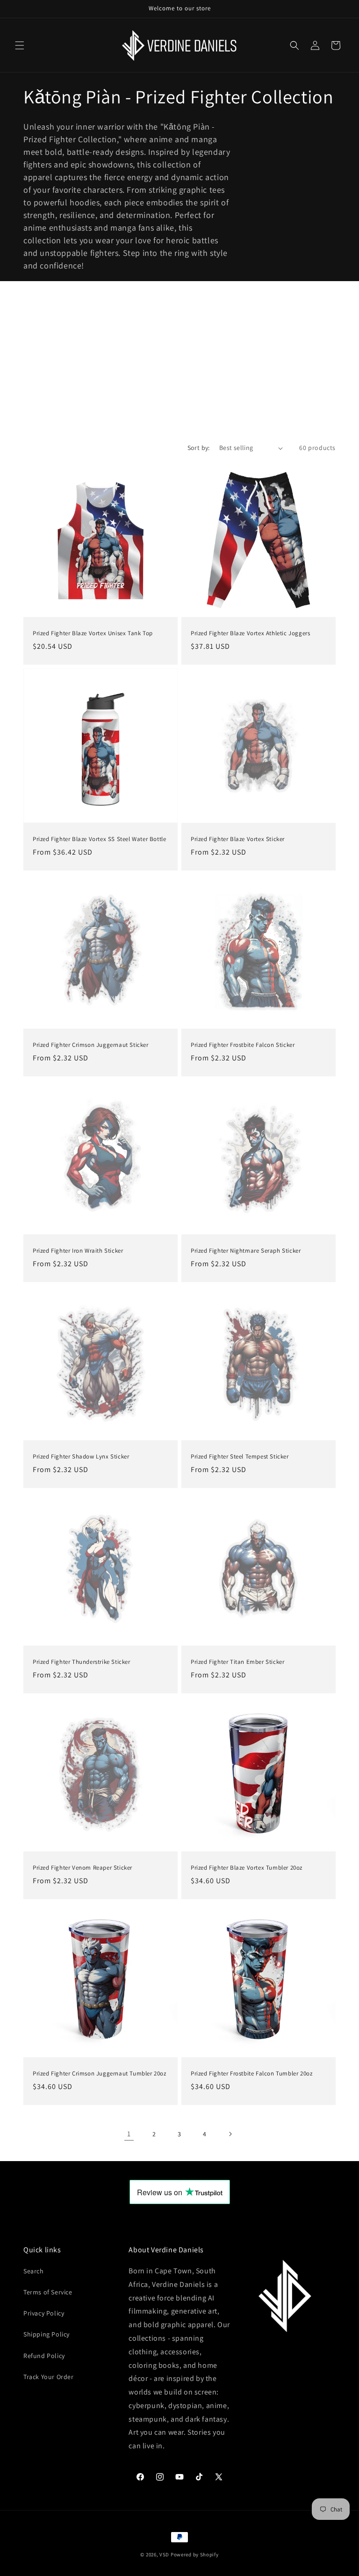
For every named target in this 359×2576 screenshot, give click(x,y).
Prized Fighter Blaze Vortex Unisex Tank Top (93, 633)
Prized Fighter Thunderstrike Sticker (82, 1662)
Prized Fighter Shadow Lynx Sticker (81, 1457)
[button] (20, 45)
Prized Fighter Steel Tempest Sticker (240, 1457)
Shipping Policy (47, 2334)
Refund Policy (44, 2356)
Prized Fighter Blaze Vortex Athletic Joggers (250, 633)
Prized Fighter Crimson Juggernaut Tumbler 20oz (100, 2074)
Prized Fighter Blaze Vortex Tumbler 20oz (247, 1868)
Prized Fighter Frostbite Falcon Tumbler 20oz (251, 2074)
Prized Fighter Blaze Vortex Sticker (238, 839)
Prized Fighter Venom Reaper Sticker (83, 1868)
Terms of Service (48, 2292)
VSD (164, 2554)
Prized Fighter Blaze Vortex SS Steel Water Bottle (99, 839)
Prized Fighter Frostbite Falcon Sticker (243, 1045)
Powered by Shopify (195, 2554)
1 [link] (129, 2134)
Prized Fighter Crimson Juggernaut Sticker (91, 1045)
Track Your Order (49, 2377)
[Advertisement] (179, 351)
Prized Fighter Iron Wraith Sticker (78, 1251)
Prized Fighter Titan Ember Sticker (237, 1662)
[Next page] (230, 2134)
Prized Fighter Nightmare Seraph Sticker (246, 1251)
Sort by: (199, 448)
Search (34, 2271)
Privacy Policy (44, 2313)
